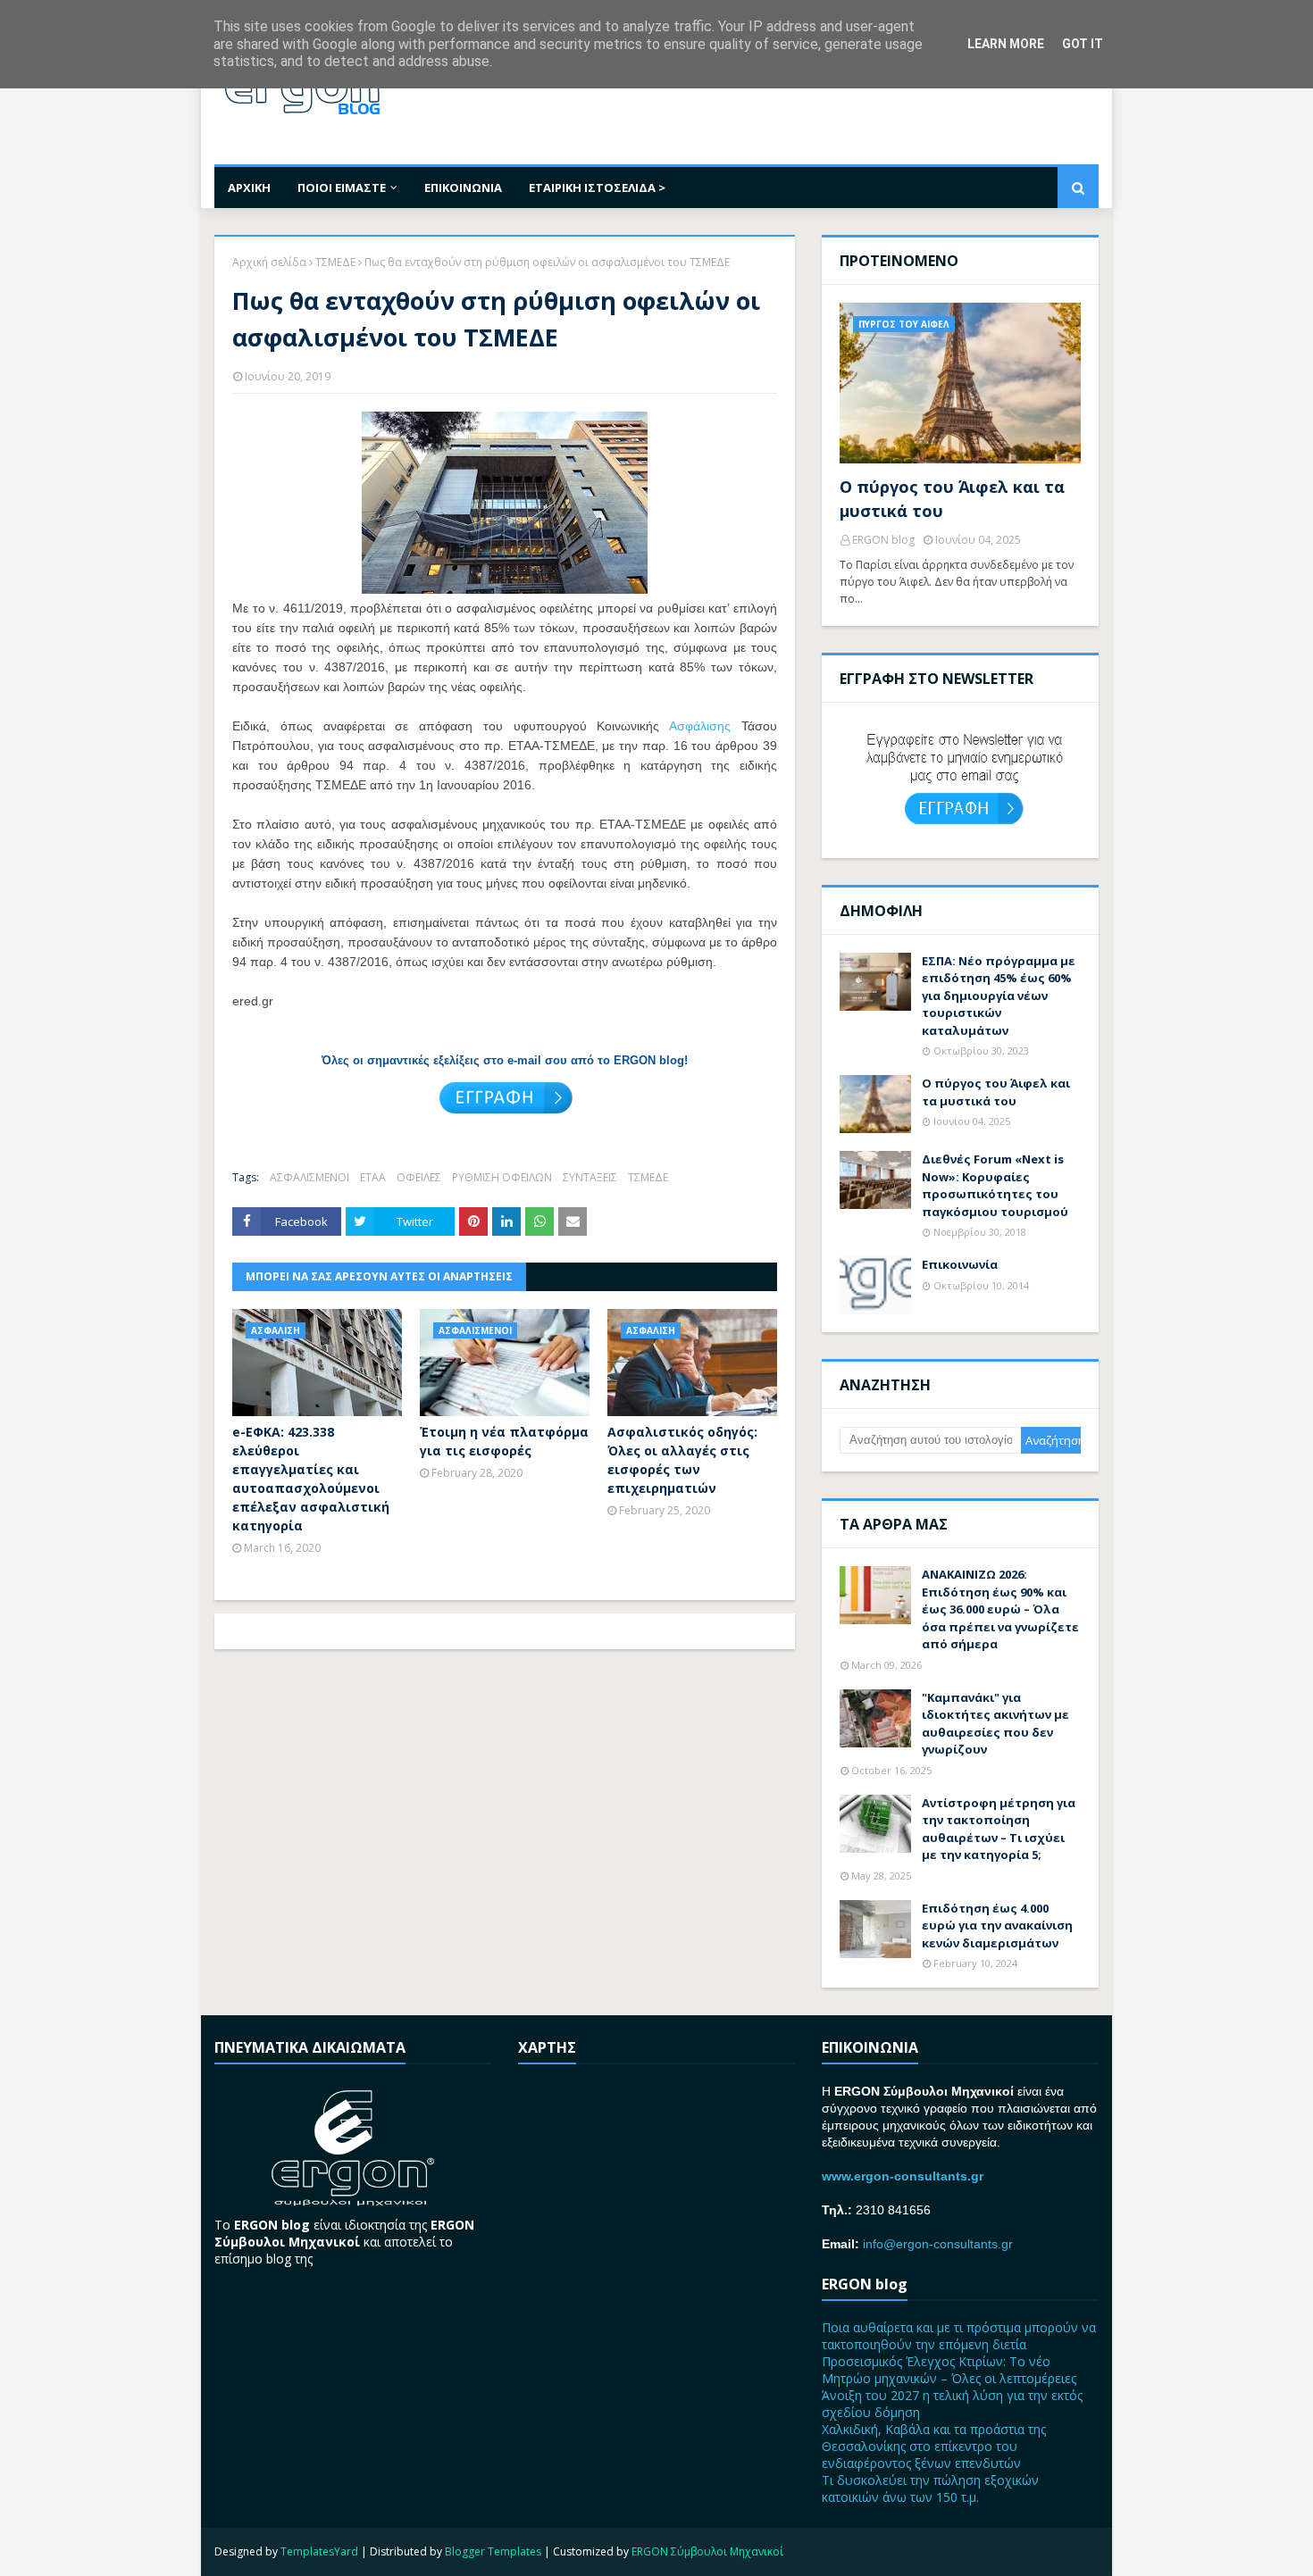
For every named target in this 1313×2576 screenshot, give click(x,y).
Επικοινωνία (960, 1264)
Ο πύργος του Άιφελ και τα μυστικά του (952, 499)
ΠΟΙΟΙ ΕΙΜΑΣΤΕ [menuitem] (342, 188)
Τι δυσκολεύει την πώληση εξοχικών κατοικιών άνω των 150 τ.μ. (930, 2488)
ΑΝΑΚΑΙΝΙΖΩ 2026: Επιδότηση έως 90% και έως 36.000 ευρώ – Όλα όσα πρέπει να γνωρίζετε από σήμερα (1000, 1609)
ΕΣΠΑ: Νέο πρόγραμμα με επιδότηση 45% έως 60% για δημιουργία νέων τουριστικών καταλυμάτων (999, 996)
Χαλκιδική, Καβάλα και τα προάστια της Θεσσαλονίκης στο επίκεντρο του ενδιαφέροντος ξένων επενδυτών (934, 2446)
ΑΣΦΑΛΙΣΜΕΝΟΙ (309, 1177)
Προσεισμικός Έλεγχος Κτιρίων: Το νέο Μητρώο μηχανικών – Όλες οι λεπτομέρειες (949, 2370)
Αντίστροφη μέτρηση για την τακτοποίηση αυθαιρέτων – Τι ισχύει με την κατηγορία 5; (999, 1829)
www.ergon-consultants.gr (903, 2176)
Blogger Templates (493, 2551)
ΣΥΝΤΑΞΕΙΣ (590, 1177)
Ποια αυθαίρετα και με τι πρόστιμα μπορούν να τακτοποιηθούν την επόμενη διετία (959, 2336)
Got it (1083, 44)
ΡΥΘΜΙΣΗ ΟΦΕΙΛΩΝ (502, 1177)
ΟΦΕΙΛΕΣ (419, 1177)
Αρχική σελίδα (269, 262)
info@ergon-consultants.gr (938, 2244)
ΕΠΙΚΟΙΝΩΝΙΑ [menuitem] (463, 188)
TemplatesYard (319, 2551)
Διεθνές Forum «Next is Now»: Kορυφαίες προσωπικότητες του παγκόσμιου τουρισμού (995, 1185)
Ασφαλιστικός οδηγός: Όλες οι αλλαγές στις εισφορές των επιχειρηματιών (682, 1460)
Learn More (1006, 44)
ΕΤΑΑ (373, 1177)
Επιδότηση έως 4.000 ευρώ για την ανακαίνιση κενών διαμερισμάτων (997, 1926)
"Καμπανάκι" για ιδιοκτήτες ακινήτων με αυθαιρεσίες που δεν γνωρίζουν (995, 1724)
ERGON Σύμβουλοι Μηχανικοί (707, 2551)
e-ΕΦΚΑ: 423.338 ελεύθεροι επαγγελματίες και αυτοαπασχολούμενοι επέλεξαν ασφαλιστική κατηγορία (311, 1479)
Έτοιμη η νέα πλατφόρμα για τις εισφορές (504, 1441)
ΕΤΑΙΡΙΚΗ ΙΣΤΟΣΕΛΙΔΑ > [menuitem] (597, 188)
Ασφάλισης (700, 726)
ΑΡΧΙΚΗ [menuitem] (249, 188)
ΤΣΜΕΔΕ (335, 262)
